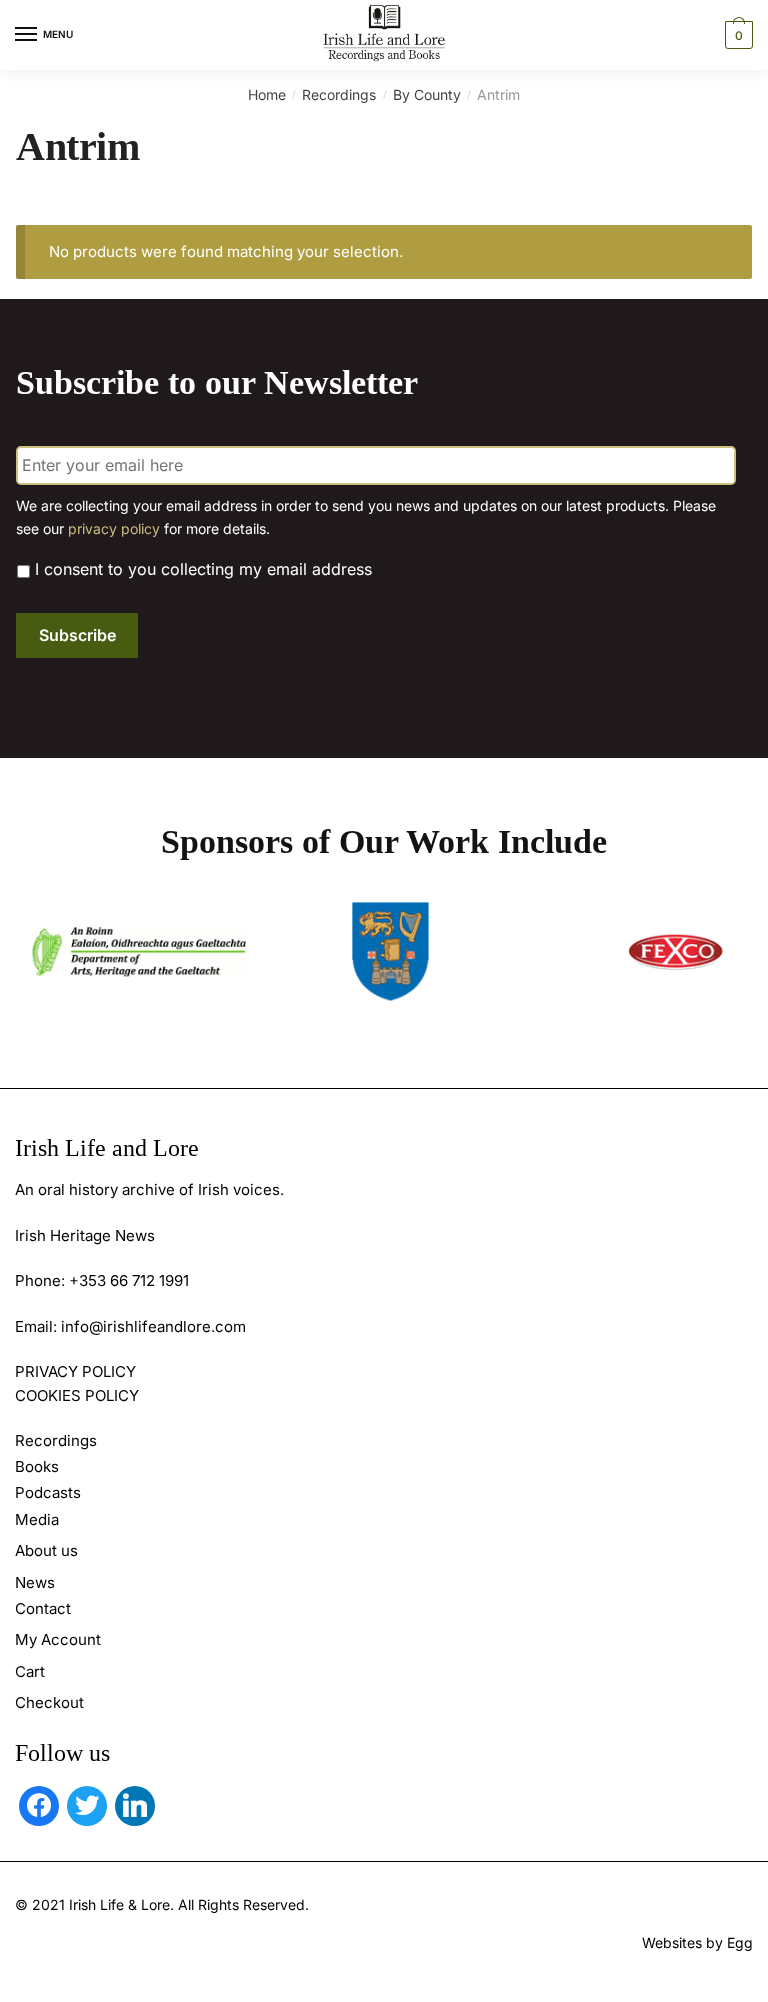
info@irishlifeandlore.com (153, 1326)
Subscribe (77, 635)
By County (427, 94)
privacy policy (114, 528)
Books (37, 1466)
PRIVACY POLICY (75, 1371)
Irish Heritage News (85, 1235)
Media (37, 1519)
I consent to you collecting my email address (203, 569)
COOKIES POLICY (77, 1395)
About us (46, 1550)
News (35, 1582)
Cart (30, 1671)
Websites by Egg (697, 1942)
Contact (43, 1608)
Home (267, 94)
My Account (58, 1639)
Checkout (49, 1702)
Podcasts (48, 1492)
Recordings (339, 94)
